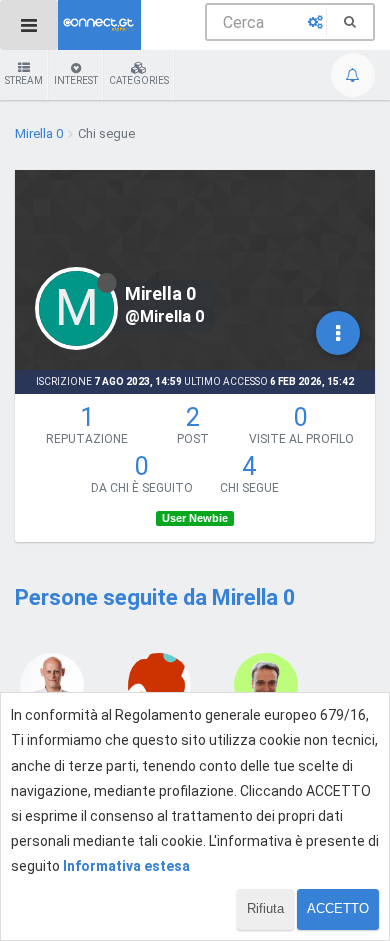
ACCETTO (338, 908)
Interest (76, 80)
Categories (139, 80)
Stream (24, 80)
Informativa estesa (126, 866)
